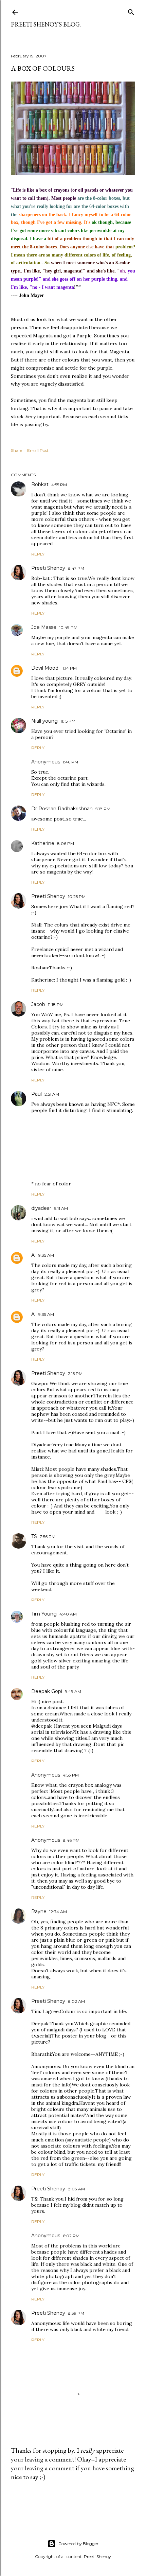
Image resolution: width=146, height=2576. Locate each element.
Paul (36, 1094)
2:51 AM (52, 1094)
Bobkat (40, 484)
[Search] (131, 11)
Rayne (39, 1911)
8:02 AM (76, 2001)
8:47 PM (76, 568)
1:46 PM (70, 762)
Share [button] (16, 450)
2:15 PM (75, 1373)
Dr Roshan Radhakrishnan (62, 809)
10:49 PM (68, 627)
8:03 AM (76, 2189)
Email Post (38, 450)
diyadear (41, 1208)
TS (34, 1536)
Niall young (44, 721)
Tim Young (44, 1614)
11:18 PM (56, 1004)
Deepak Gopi (47, 1691)
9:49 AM (73, 1691)
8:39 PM (76, 2313)
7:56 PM (48, 1537)
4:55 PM (59, 485)
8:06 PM (66, 843)
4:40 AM (68, 1614)
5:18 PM (103, 809)
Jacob (38, 1004)
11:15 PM (68, 721)
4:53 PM (71, 1775)
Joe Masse (44, 627)
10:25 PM (77, 896)
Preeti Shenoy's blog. (46, 24)
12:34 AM (58, 1912)
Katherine (43, 843)
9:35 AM (46, 1255)
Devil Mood (45, 668)
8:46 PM (71, 1840)
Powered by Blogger (78, 2544)
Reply (38, 554)
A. (33, 1255)
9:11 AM (61, 1208)
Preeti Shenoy (48, 568)
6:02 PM (71, 2236)
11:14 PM (69, 668)
